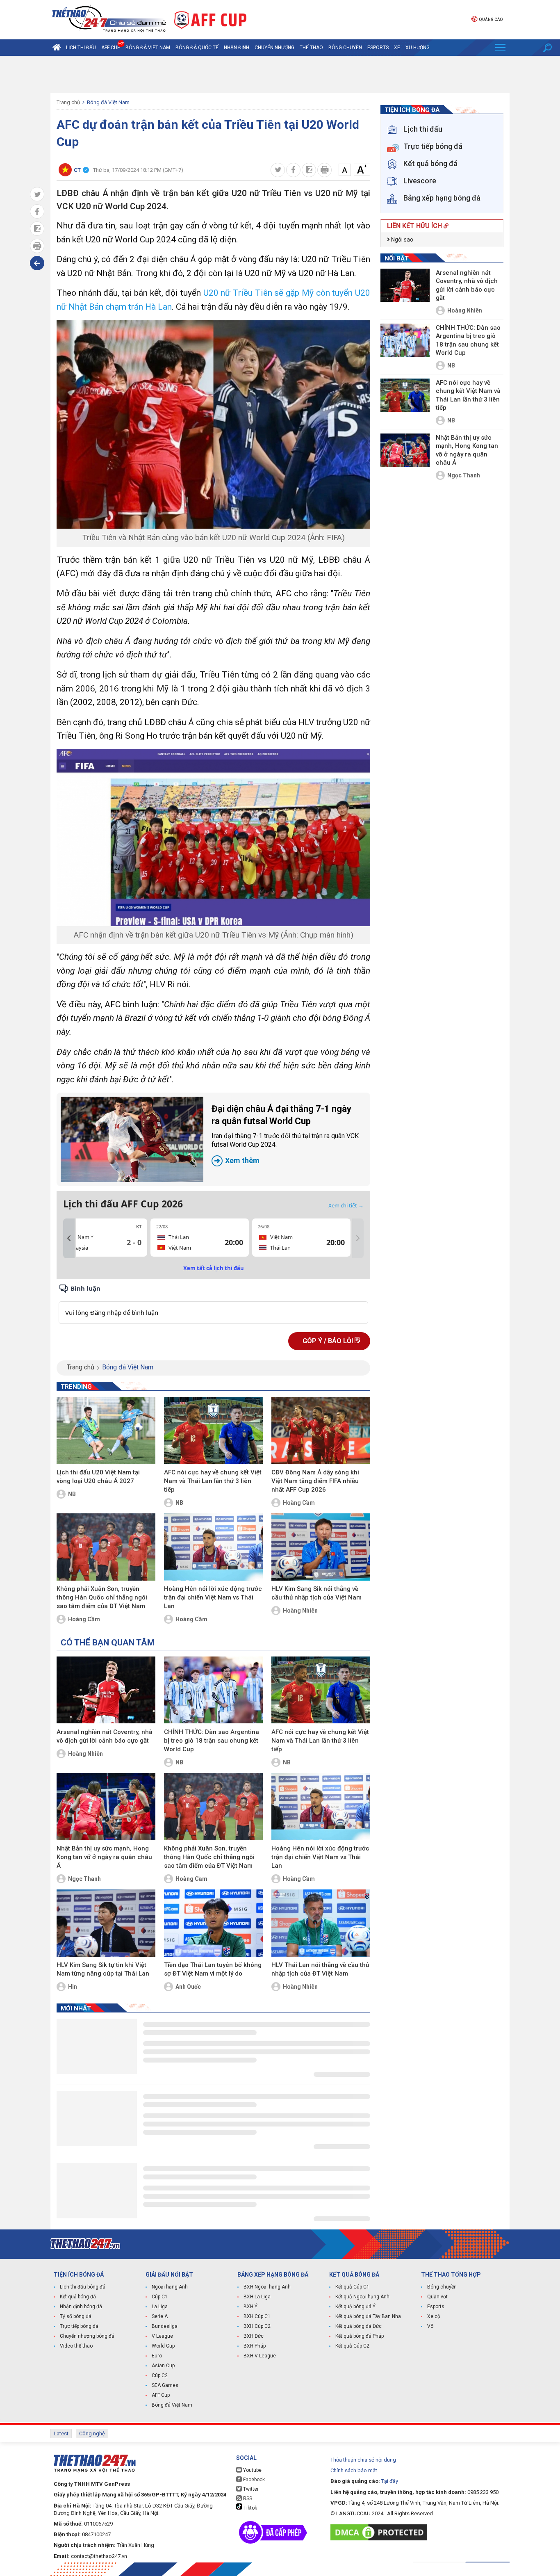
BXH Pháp (255, 2346)
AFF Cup (161, 2395)
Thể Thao (311, 48)
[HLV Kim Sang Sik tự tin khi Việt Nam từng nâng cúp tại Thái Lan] (106, 1923)
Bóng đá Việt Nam (148, 48)
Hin (73, 1987)
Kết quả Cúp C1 (352, 2287)
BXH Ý (250, 2307)
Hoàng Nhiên (300, 1611)
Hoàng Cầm (299, 1503)
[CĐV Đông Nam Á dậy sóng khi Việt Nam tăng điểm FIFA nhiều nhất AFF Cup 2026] (321, 1431)
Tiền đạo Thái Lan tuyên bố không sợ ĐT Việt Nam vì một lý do (213, 1969)
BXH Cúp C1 (257, 2316)
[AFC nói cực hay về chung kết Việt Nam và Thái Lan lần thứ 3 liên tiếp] (213, 1431)
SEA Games (165, 2385)
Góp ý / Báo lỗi (329, 1341)
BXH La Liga (257, 2297)
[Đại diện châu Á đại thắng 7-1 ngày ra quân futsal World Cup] (132, 1139)
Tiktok (250, 2508)
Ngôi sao (402, 240)
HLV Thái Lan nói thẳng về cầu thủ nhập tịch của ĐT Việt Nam (320, 1969)
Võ (430, 2326)
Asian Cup (163, 2366)
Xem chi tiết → (346, 1205)
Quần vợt (437, 2297)
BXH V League (260, 2356)
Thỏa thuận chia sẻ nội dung (363, 2460)
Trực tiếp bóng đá (79, 2326)
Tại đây (390, 2481)
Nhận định (237, 48)
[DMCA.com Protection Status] (381, 2532)
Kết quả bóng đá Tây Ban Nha (368, 2316)
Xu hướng (418, 48)
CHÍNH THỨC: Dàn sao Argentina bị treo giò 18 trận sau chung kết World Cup (212, 1741)
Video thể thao (76, 2346)
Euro (157, 2356)
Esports (378, 48)
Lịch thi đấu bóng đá (83, 2287)
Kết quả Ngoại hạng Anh (362, 2297)
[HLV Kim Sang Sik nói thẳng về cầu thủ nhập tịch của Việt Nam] (321, 1547)
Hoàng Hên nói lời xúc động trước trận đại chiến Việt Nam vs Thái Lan (213, 1597)
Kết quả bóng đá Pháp (360, 2336)
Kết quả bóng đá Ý (355, 2307)
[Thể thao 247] (108, 19)
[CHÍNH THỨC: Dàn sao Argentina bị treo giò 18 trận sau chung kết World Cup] (213, 1690)
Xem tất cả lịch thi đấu (214, 1268)
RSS (247, 2498)
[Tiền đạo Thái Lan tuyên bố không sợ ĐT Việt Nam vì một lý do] (213, 1923)
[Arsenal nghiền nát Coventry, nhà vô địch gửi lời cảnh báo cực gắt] (106, 1690)
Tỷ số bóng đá (76, 2316)
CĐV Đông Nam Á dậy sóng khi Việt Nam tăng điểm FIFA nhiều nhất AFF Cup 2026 (315, 1481)
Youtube (252, 2470)
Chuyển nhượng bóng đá (87, 2336)
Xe (397, 48)
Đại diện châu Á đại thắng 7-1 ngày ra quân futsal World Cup (285, 1134)
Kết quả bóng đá (78, 2297)
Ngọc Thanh (84, 1879)
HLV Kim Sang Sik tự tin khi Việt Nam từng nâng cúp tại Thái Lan (103, 1969)
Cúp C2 (160, 2375)
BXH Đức (254, 2336)
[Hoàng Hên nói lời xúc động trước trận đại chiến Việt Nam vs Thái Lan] (213, 1547)
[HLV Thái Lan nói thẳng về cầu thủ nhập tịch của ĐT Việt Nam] (321, 1923)
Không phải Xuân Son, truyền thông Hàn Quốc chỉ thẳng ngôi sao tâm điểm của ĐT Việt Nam (102, 1597)
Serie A (160, 2316)
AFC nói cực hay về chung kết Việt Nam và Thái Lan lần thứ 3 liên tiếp (213, 1481)
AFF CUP (111, 48)
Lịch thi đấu (81, 48)
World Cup (163, 2346)
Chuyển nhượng (274, 48)
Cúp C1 (160, 2297)
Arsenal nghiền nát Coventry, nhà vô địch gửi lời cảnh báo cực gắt (105, 1736)
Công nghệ (92, 2433)
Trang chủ (68, 102)
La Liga (160, 2307)
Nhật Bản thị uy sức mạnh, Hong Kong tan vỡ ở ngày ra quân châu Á (104, 1857)
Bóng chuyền (345, 48)
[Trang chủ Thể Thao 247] (57, 48)
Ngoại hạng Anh (170, 2287)
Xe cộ (434, 2316)
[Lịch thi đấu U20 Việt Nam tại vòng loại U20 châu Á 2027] (106, 1431)
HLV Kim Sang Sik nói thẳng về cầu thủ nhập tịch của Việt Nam (316, 1593)
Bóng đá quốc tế (197, 48)
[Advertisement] (280, 74)
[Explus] (213, 1304)
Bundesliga (165, 2326)
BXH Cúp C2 (257, 2326)
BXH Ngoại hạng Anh (267, 2287)
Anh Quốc (188, 1987)
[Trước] (69, 1239)
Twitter (250, 2489)
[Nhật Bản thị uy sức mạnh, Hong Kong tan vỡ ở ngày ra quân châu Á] (106, 1807)
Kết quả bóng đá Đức (359, 2326)
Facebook (253, 2480)
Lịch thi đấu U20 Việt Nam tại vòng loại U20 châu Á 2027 (98, 1477)
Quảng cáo (491, 19)
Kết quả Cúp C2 (352, 2346)
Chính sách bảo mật (354, 2470)
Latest (61, 2433)
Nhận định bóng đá (81, 2307)
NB (72, 1494)
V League (162, 2336)
